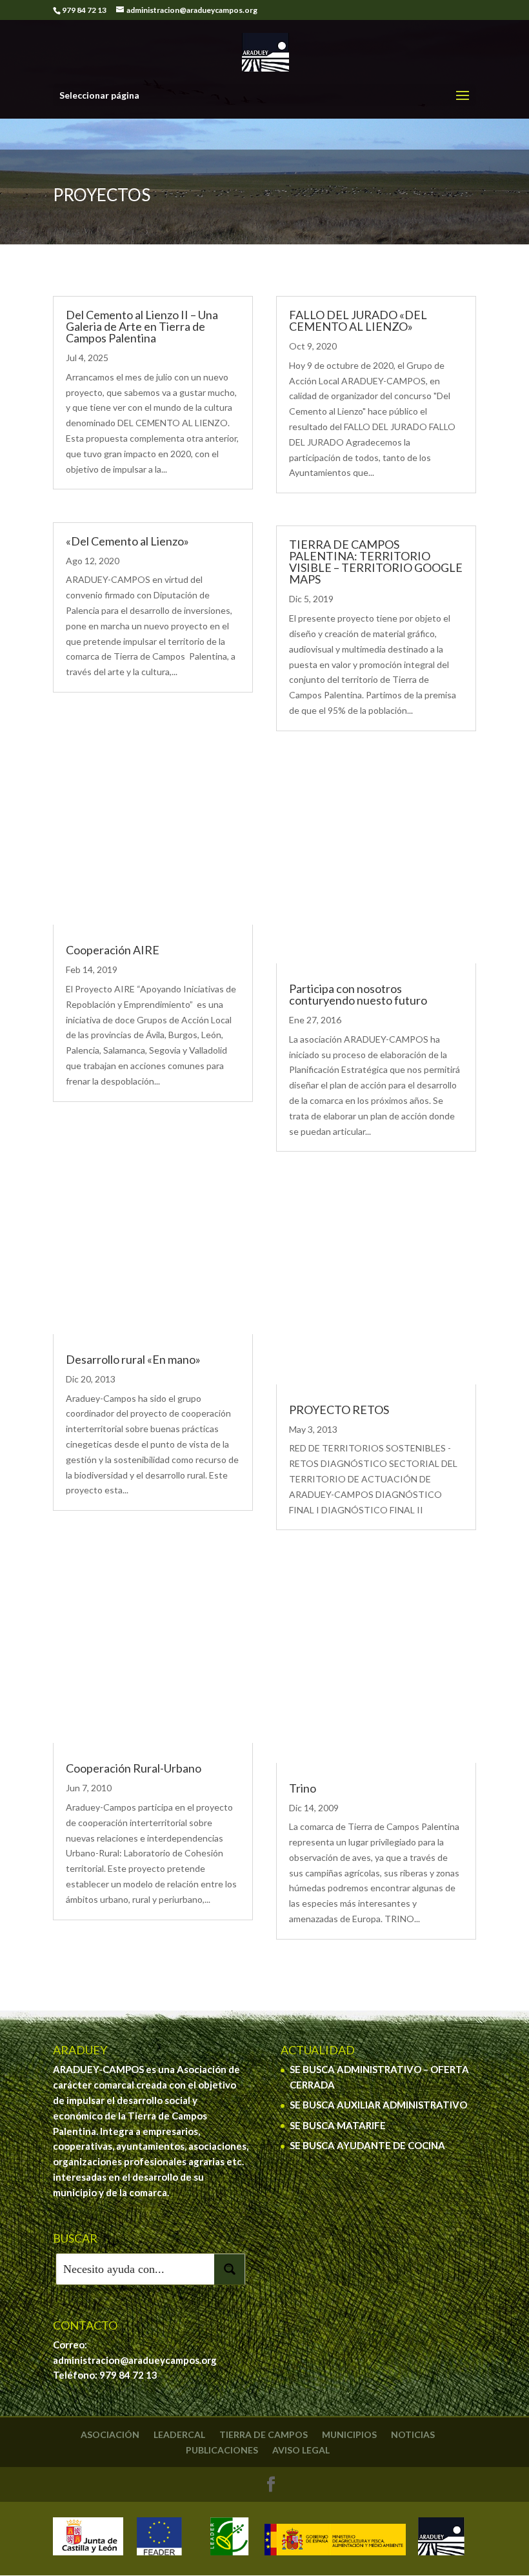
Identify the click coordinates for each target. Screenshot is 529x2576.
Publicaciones (222, 2450)
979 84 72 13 (128, 2375)
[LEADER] (229, 2539)
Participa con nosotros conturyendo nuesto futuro (358, 994)
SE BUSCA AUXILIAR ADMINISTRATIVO (378, 2105)
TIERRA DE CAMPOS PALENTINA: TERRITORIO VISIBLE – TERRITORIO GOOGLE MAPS (376, 562)
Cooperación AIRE (113, 950)
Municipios (349, 2434)
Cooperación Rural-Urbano (134, 1768)
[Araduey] (441, 2539)
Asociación (110, 2434)
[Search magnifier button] (230, 2269)
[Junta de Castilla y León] (88, 2539)
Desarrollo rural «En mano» (133, 1359)
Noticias (413, 2434)
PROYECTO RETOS (339, 1410)
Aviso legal (301, 2450)
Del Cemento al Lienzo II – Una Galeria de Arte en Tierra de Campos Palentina (142, 326)
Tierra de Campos (264, 2434)
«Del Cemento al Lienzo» (127, 541)
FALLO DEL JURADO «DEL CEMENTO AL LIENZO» (358, 320)
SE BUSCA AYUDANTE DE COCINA (367, 2145)
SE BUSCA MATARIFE (338, 2125)
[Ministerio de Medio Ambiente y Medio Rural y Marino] (335, 2539)
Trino (303, 1788)
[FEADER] (158, 2539)
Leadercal (179, 2434)
